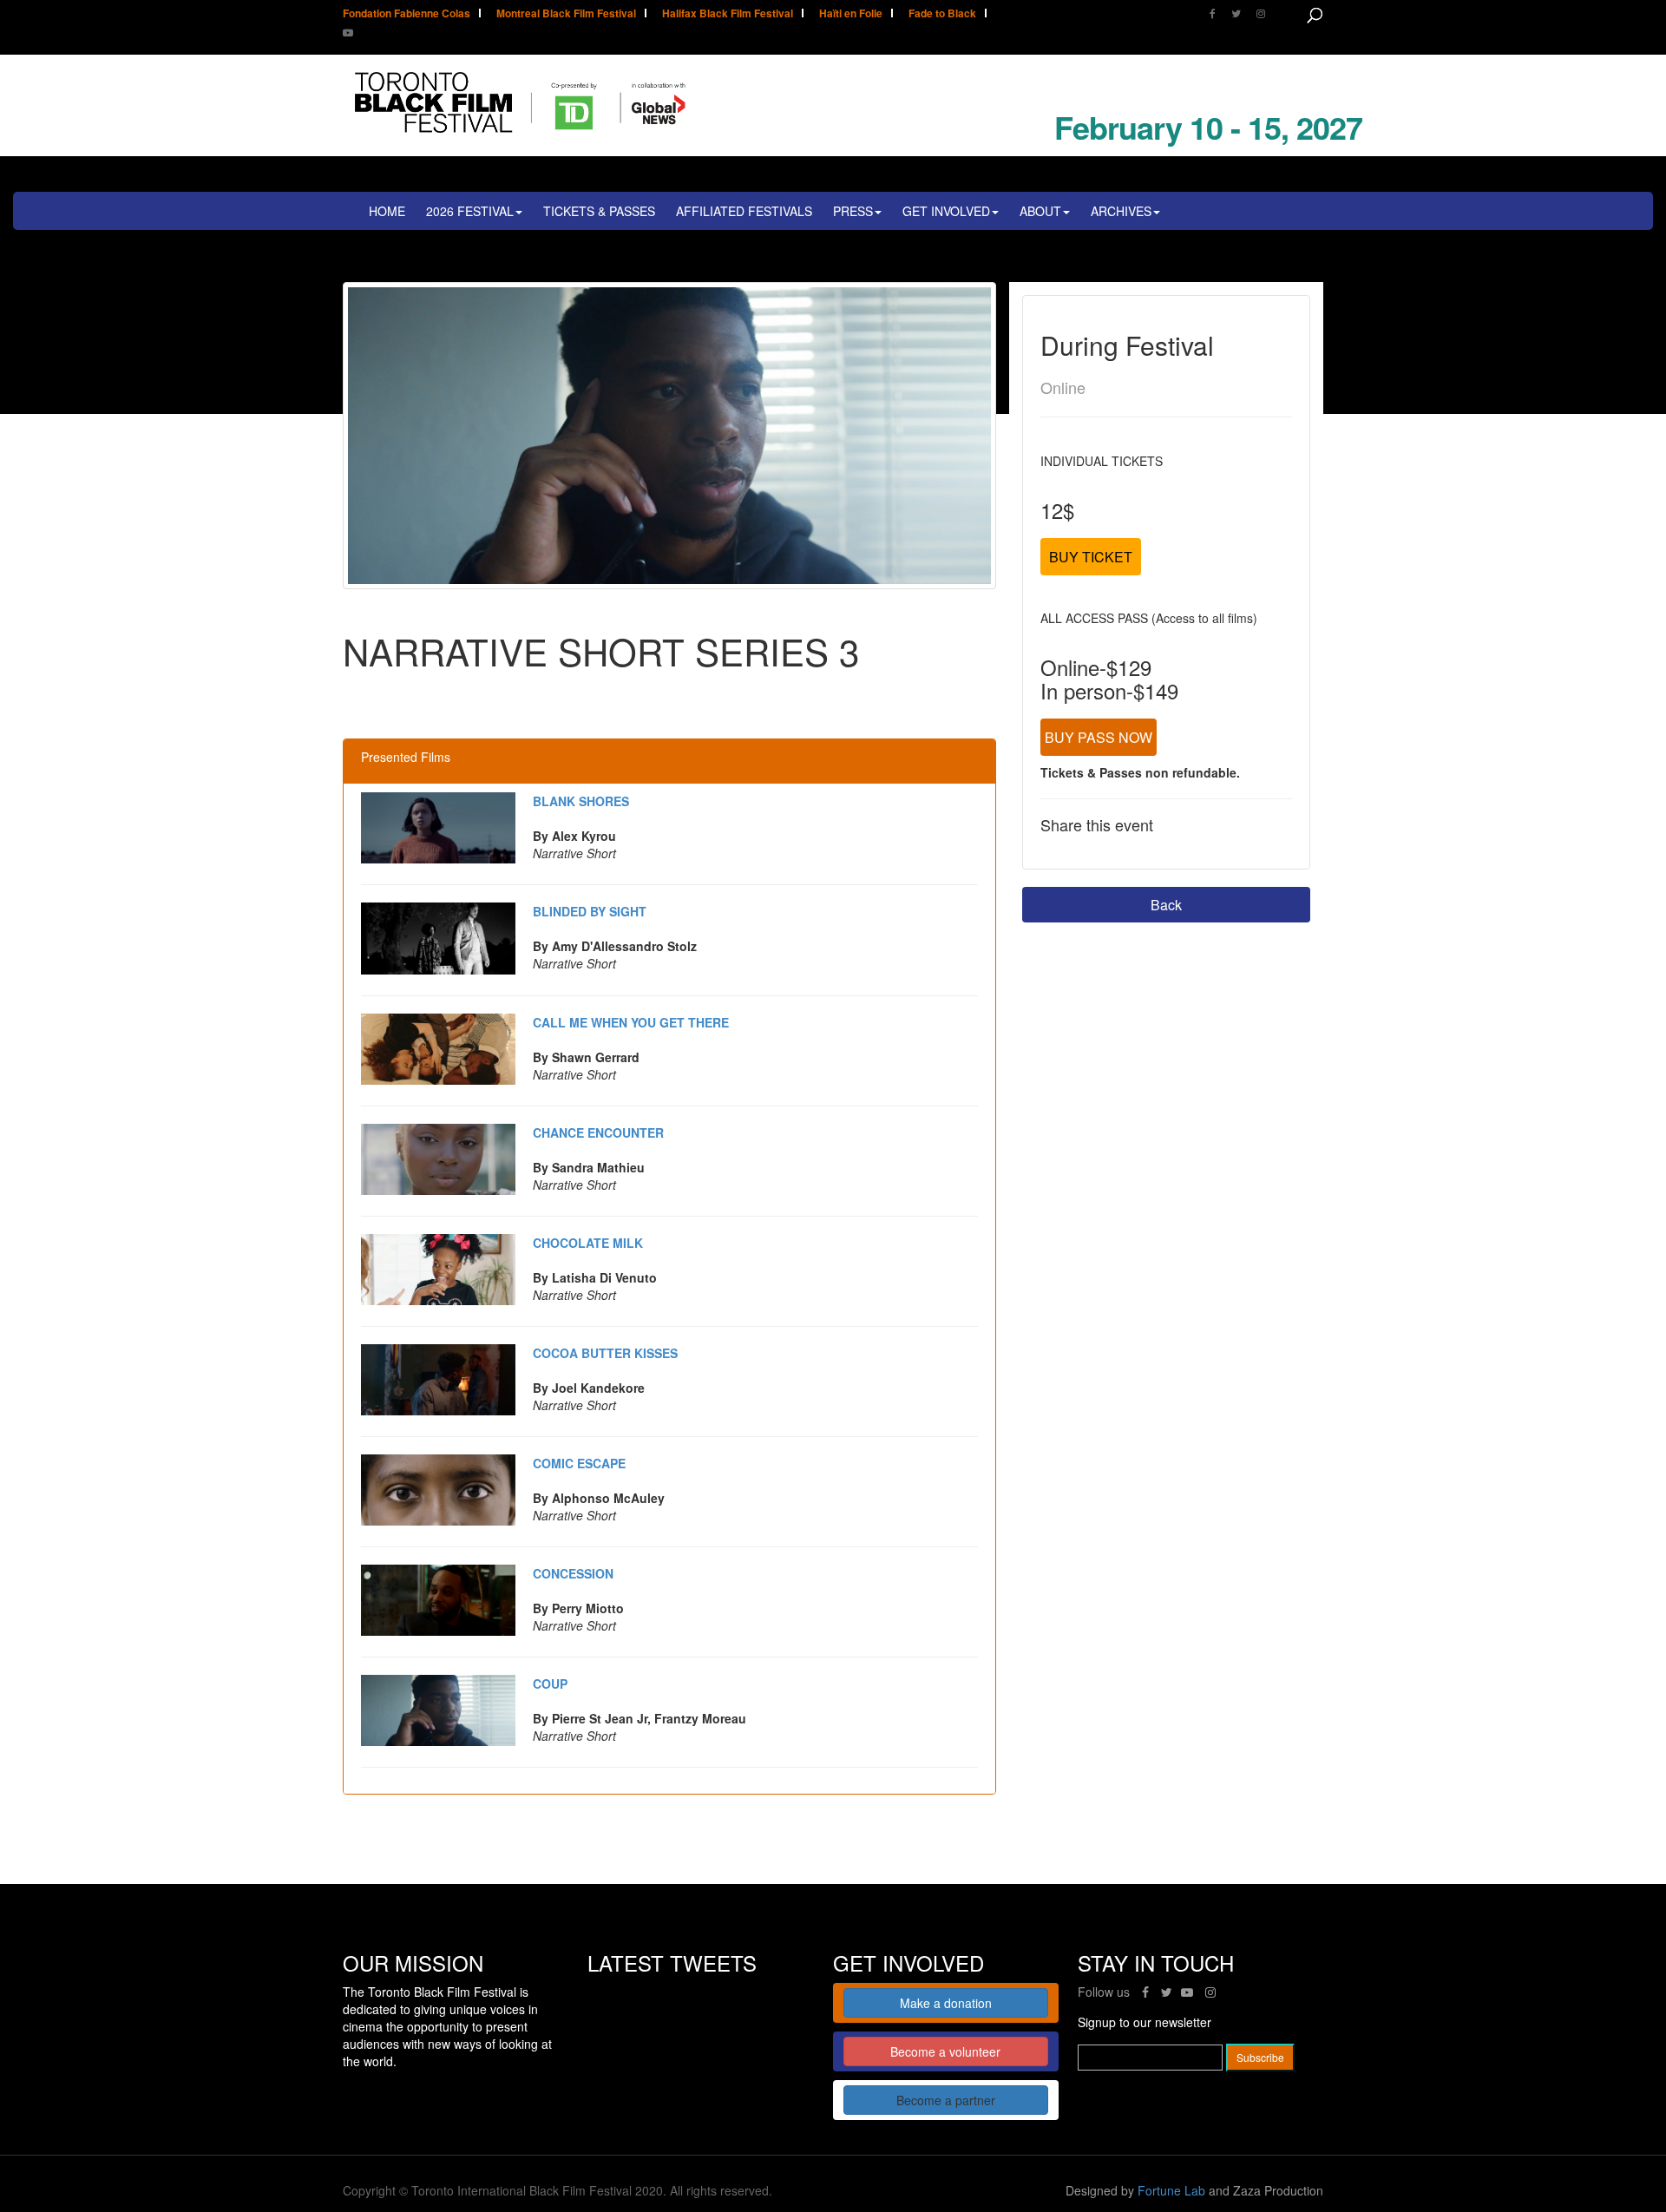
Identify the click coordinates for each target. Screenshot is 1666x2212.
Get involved (946, 211)
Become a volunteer (945, 2051)
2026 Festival (470, 211)
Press (853, 211)
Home (387, 211)
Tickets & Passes (599, 211)
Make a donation (946, 2003)
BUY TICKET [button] (1091, 557)
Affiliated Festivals (744, 211)
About (1040, 211)
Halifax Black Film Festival (728, 14)
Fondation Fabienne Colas (407, 14)
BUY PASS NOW (1099, 737)
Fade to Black (942, 14)
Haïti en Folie (851, 14)
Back (1166, 905)
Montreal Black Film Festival (566, 14)
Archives (1121, 211)
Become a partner (946, 2100)
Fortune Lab (1171, 2190)
